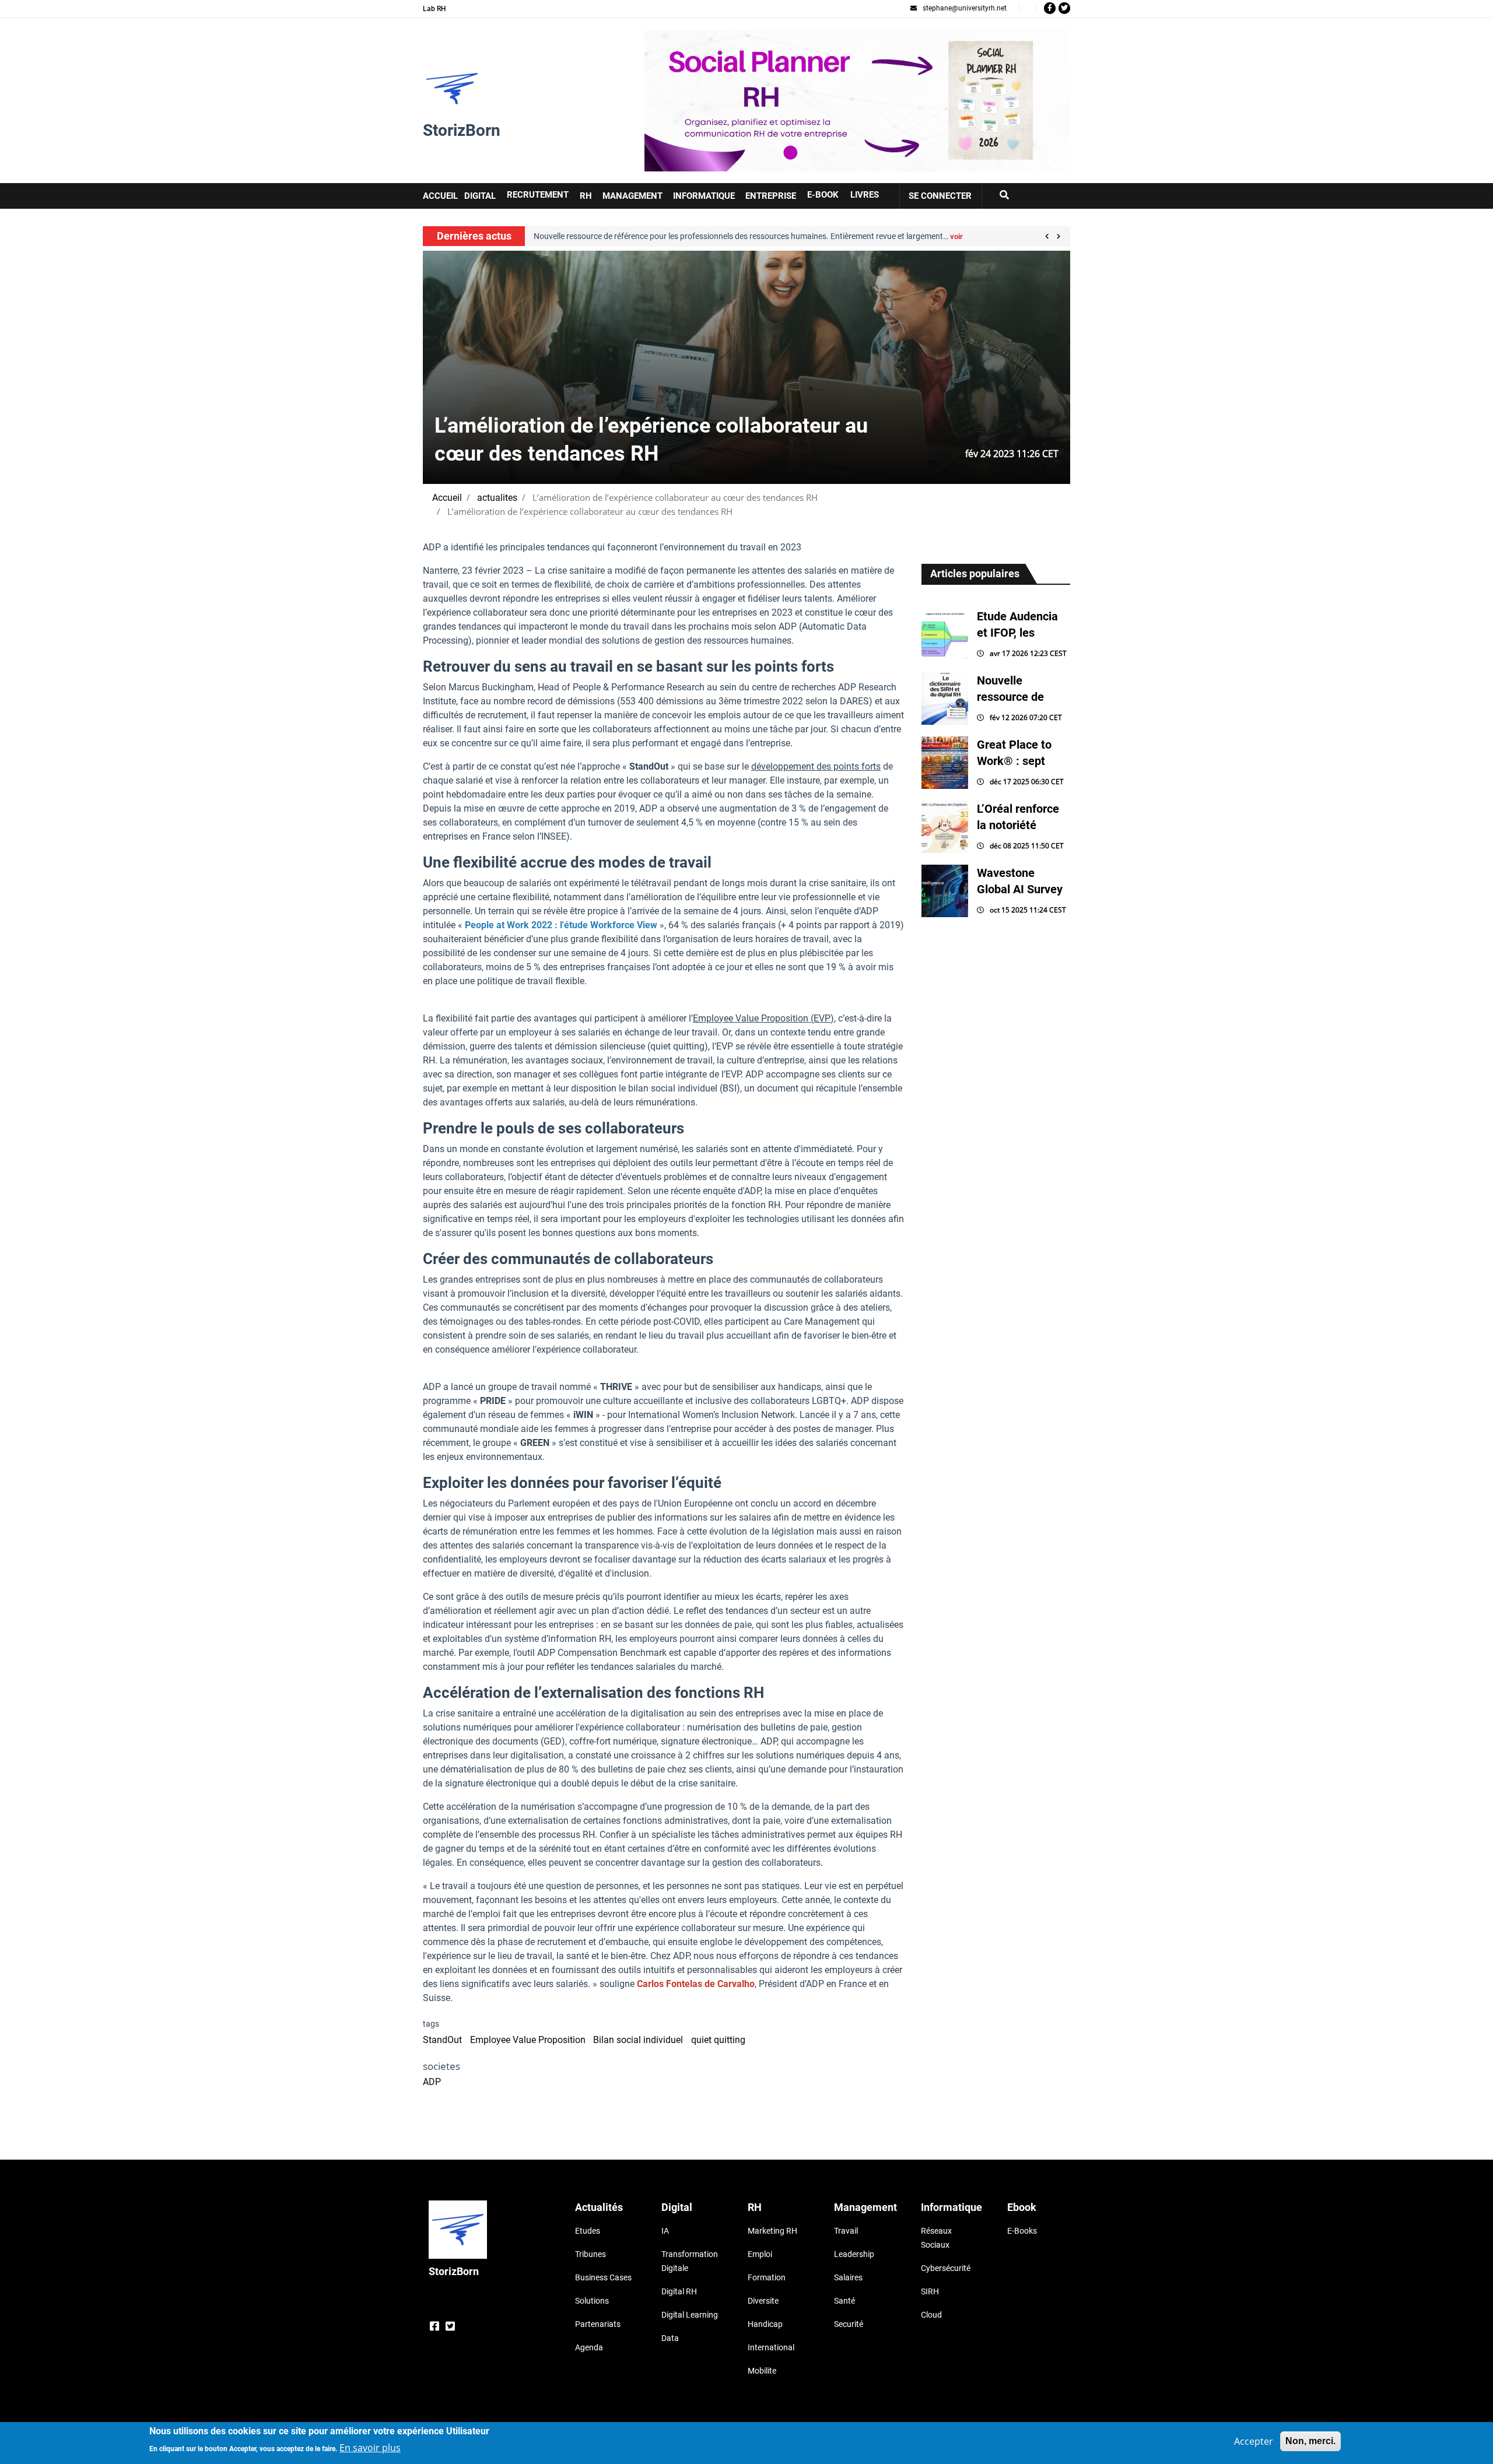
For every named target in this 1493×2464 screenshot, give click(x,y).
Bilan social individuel (638, 2040)
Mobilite (762, 2371)
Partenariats (598, 2324)
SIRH (930, 2291)
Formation (767, 2277)
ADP (432, 2082)
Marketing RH (772, 2231)
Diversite (763, 2301)
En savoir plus (370, 2448)
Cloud (931, 2315)
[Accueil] (452, 89)
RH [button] (586, 196)
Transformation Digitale (690, 2261)
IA (665, 2231)
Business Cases (603, 2277)
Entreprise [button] (771, 196)
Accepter (1254, 2441)
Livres (865, 195)
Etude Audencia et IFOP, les (1017, 624)
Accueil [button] (440, 196)
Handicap (765, 2324)
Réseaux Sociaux (936, 2238)
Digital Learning (690, 2315)
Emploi (760, 2254)
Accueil (447, 498)
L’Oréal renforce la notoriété (1018, 817)
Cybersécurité (946, 2268)
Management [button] (632, 196)
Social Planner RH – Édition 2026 (713, 36)
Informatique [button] (704, 196)
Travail (846, 2231)
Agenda (589, 2347)
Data (670, 2338)
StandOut (442, 2040)
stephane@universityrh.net (965, 8)
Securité (849, 2324)
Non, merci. (1310, 2441)
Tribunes (590, 2254)
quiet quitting (718, 2040)
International (771, 2347)
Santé (844, 2301)
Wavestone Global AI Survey (1020, 881)
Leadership (854, 2254)
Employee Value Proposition (528, 2040)
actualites (497, 498)
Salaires (848, 2277)
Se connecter (940, 196)
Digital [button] (480, 196)
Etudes (588, 2231)
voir (561, 236)
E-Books (1022, 2231)
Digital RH (679, 2291)
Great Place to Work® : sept (1014, 753)
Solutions (592, 2301)
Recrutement (538, 195)
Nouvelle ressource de (1010, 689)
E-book (823, 195)
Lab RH (434, 9)
